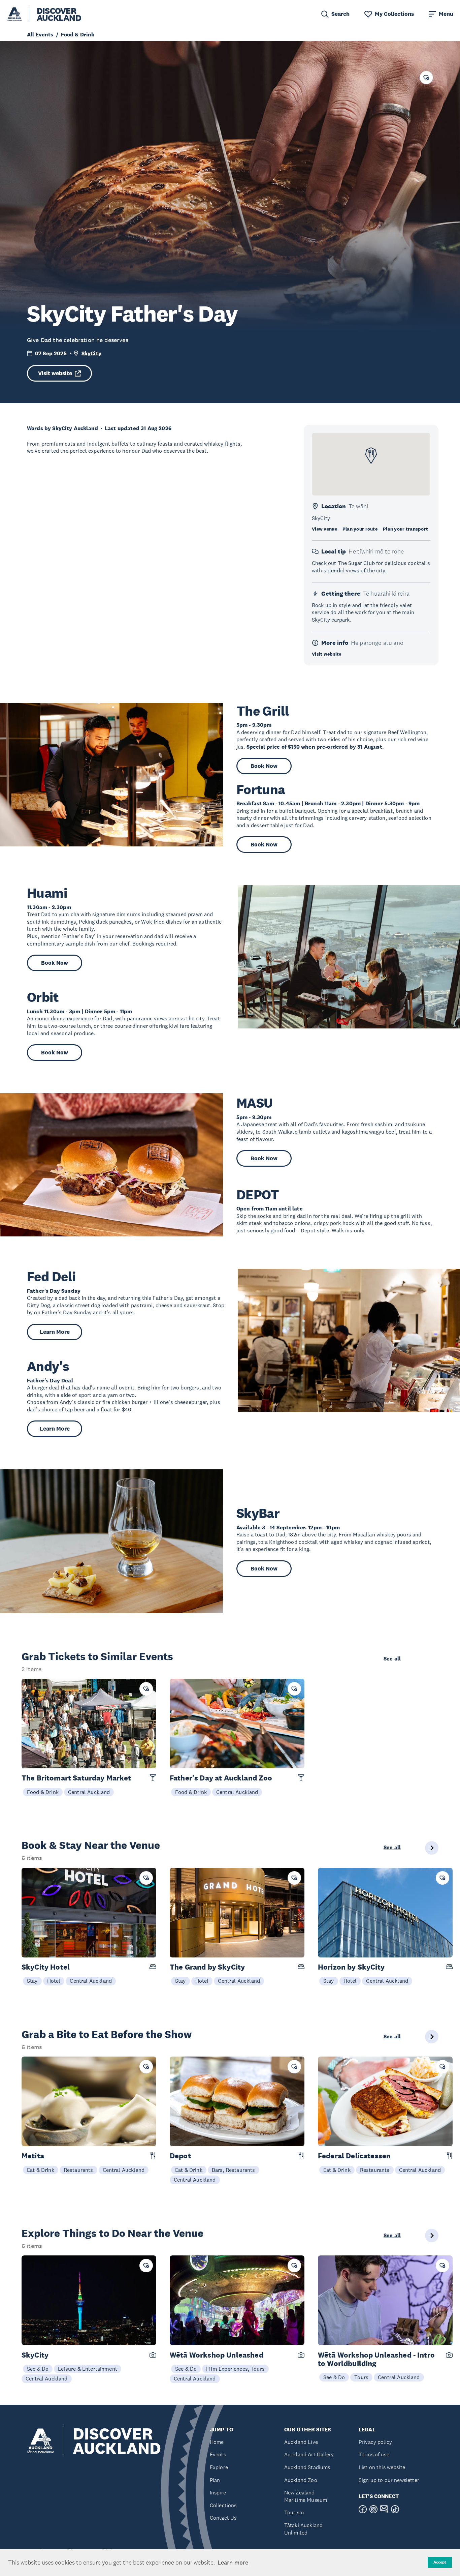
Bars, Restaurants (234, 2170)
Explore (219, 2467)
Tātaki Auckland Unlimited (303, 2529)
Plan (215, 2480)
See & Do (38, 2369)
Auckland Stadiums (307, 2467)
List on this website (382, 2467)
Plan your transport (405, 529)
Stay (32, 1981)
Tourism (294, 2512)
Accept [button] (440, 2562)
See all (392, 1659)
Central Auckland (89, 1792)
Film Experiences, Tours (235, 2369)
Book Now (264, 766)
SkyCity (91, 353)
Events (218, 2454)
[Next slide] (432, 1848)
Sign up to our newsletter (389, 2480)
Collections (223, 2505)
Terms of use (374, 2454)
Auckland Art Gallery (309, 2454)
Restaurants (78, 2170)
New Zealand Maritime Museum (306, 2496)
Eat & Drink (41, 2170)
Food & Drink (43, 1792)
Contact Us (223, 2518)
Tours (361, 2377)
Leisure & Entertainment (88, 2369)
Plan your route (360, 529)
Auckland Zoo (301, 2480)
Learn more (233, 2563)
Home (217, 2442)
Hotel (54, 1981)
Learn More (55, 1332)
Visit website (55, 373)
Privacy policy (375, 2442)
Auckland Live (301, 2442)
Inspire (218, 2493)
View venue (324, 529)
